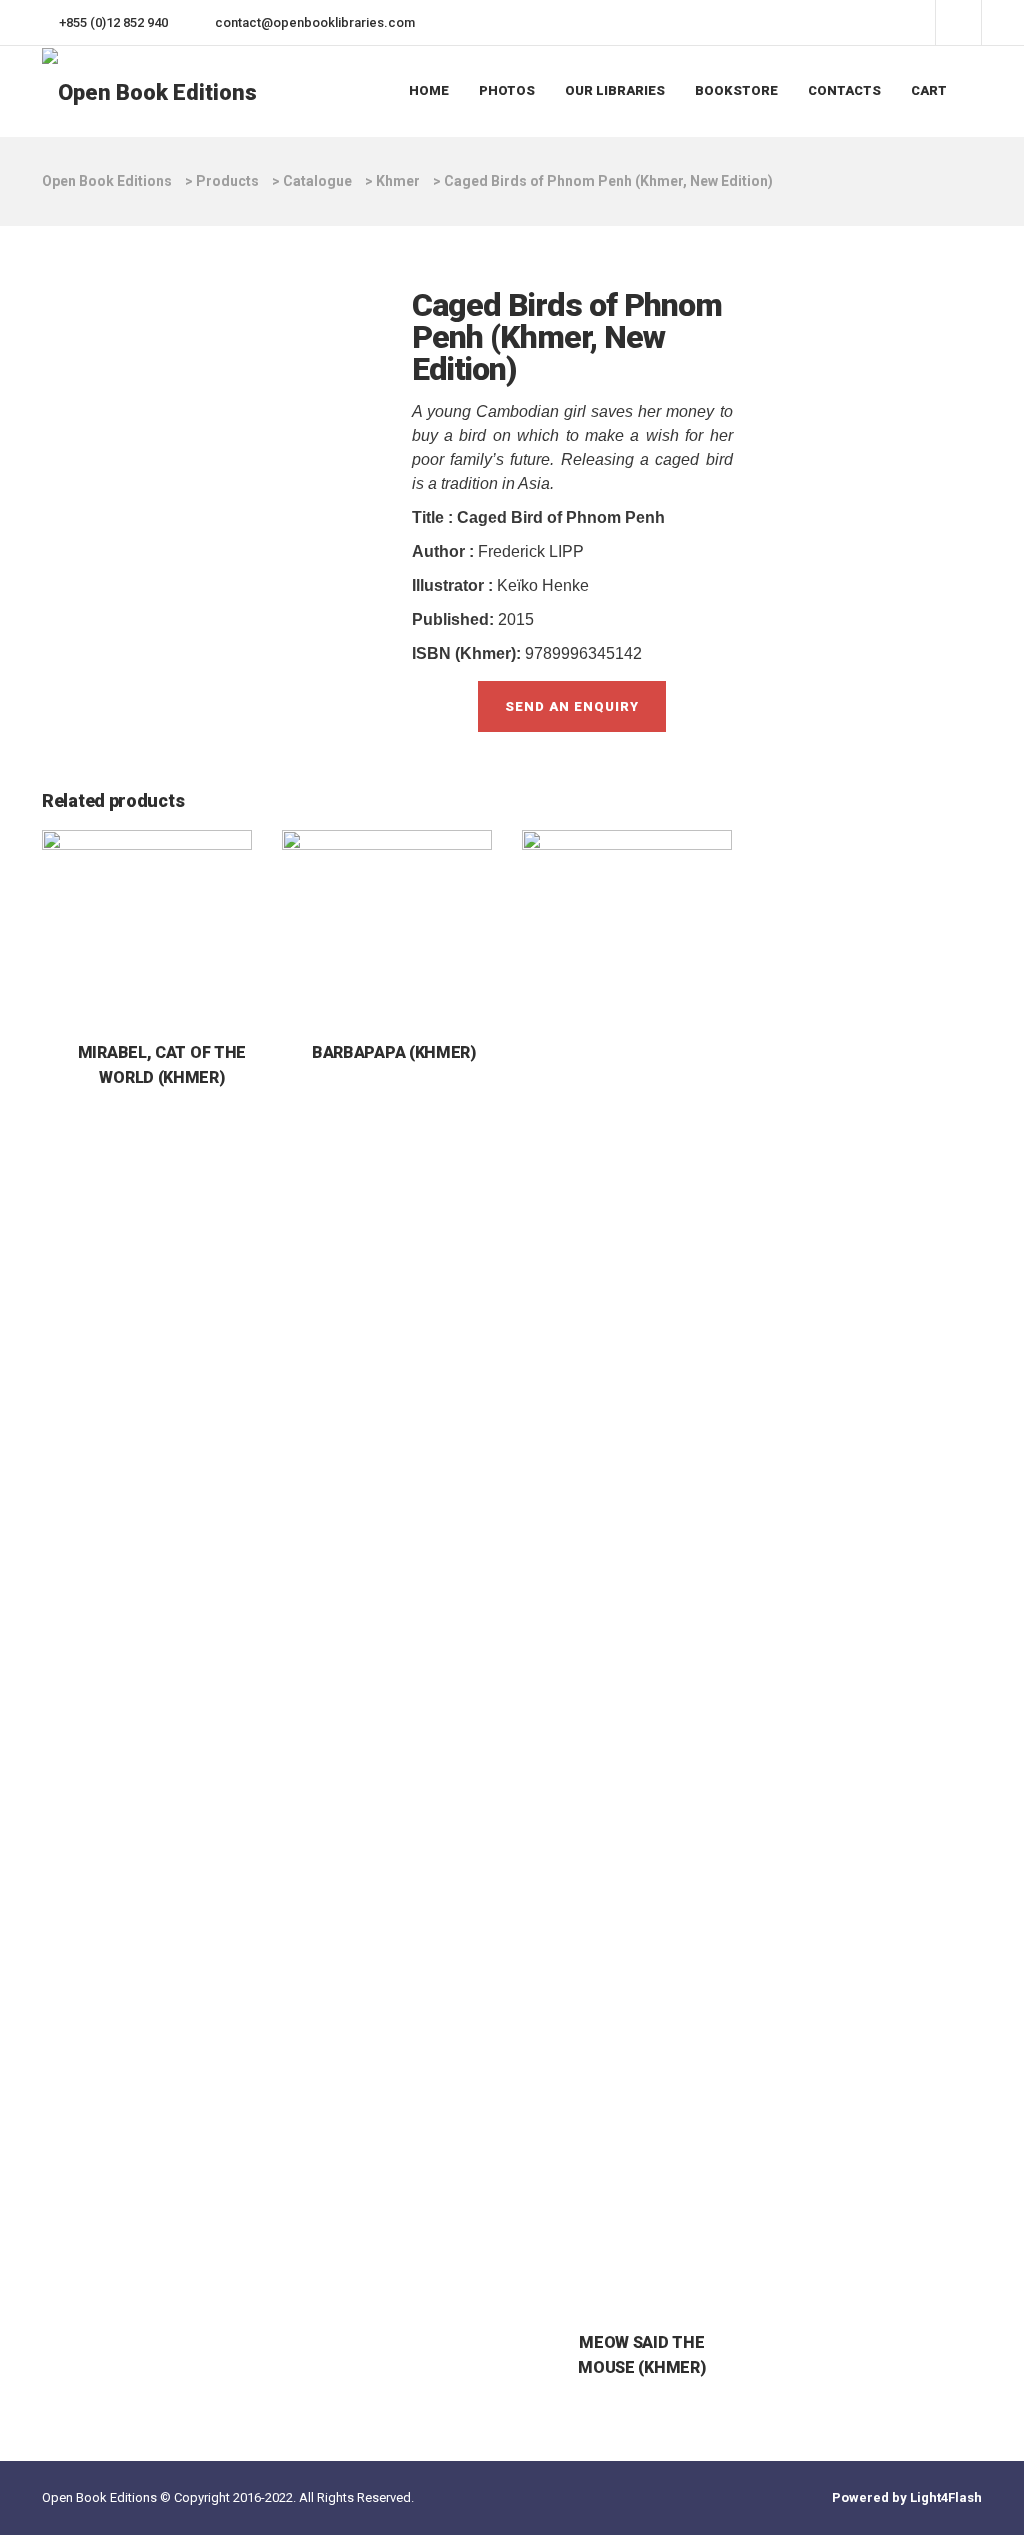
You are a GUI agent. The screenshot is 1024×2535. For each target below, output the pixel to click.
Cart (929, 90)
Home (429, 90)
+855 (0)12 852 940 (113, 22)
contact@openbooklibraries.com (315, 22)
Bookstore (736, 90)
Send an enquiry (572, 706)
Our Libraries (615, 90)
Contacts (844, 90)
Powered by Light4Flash (907, 2497)
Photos (507, 90)
